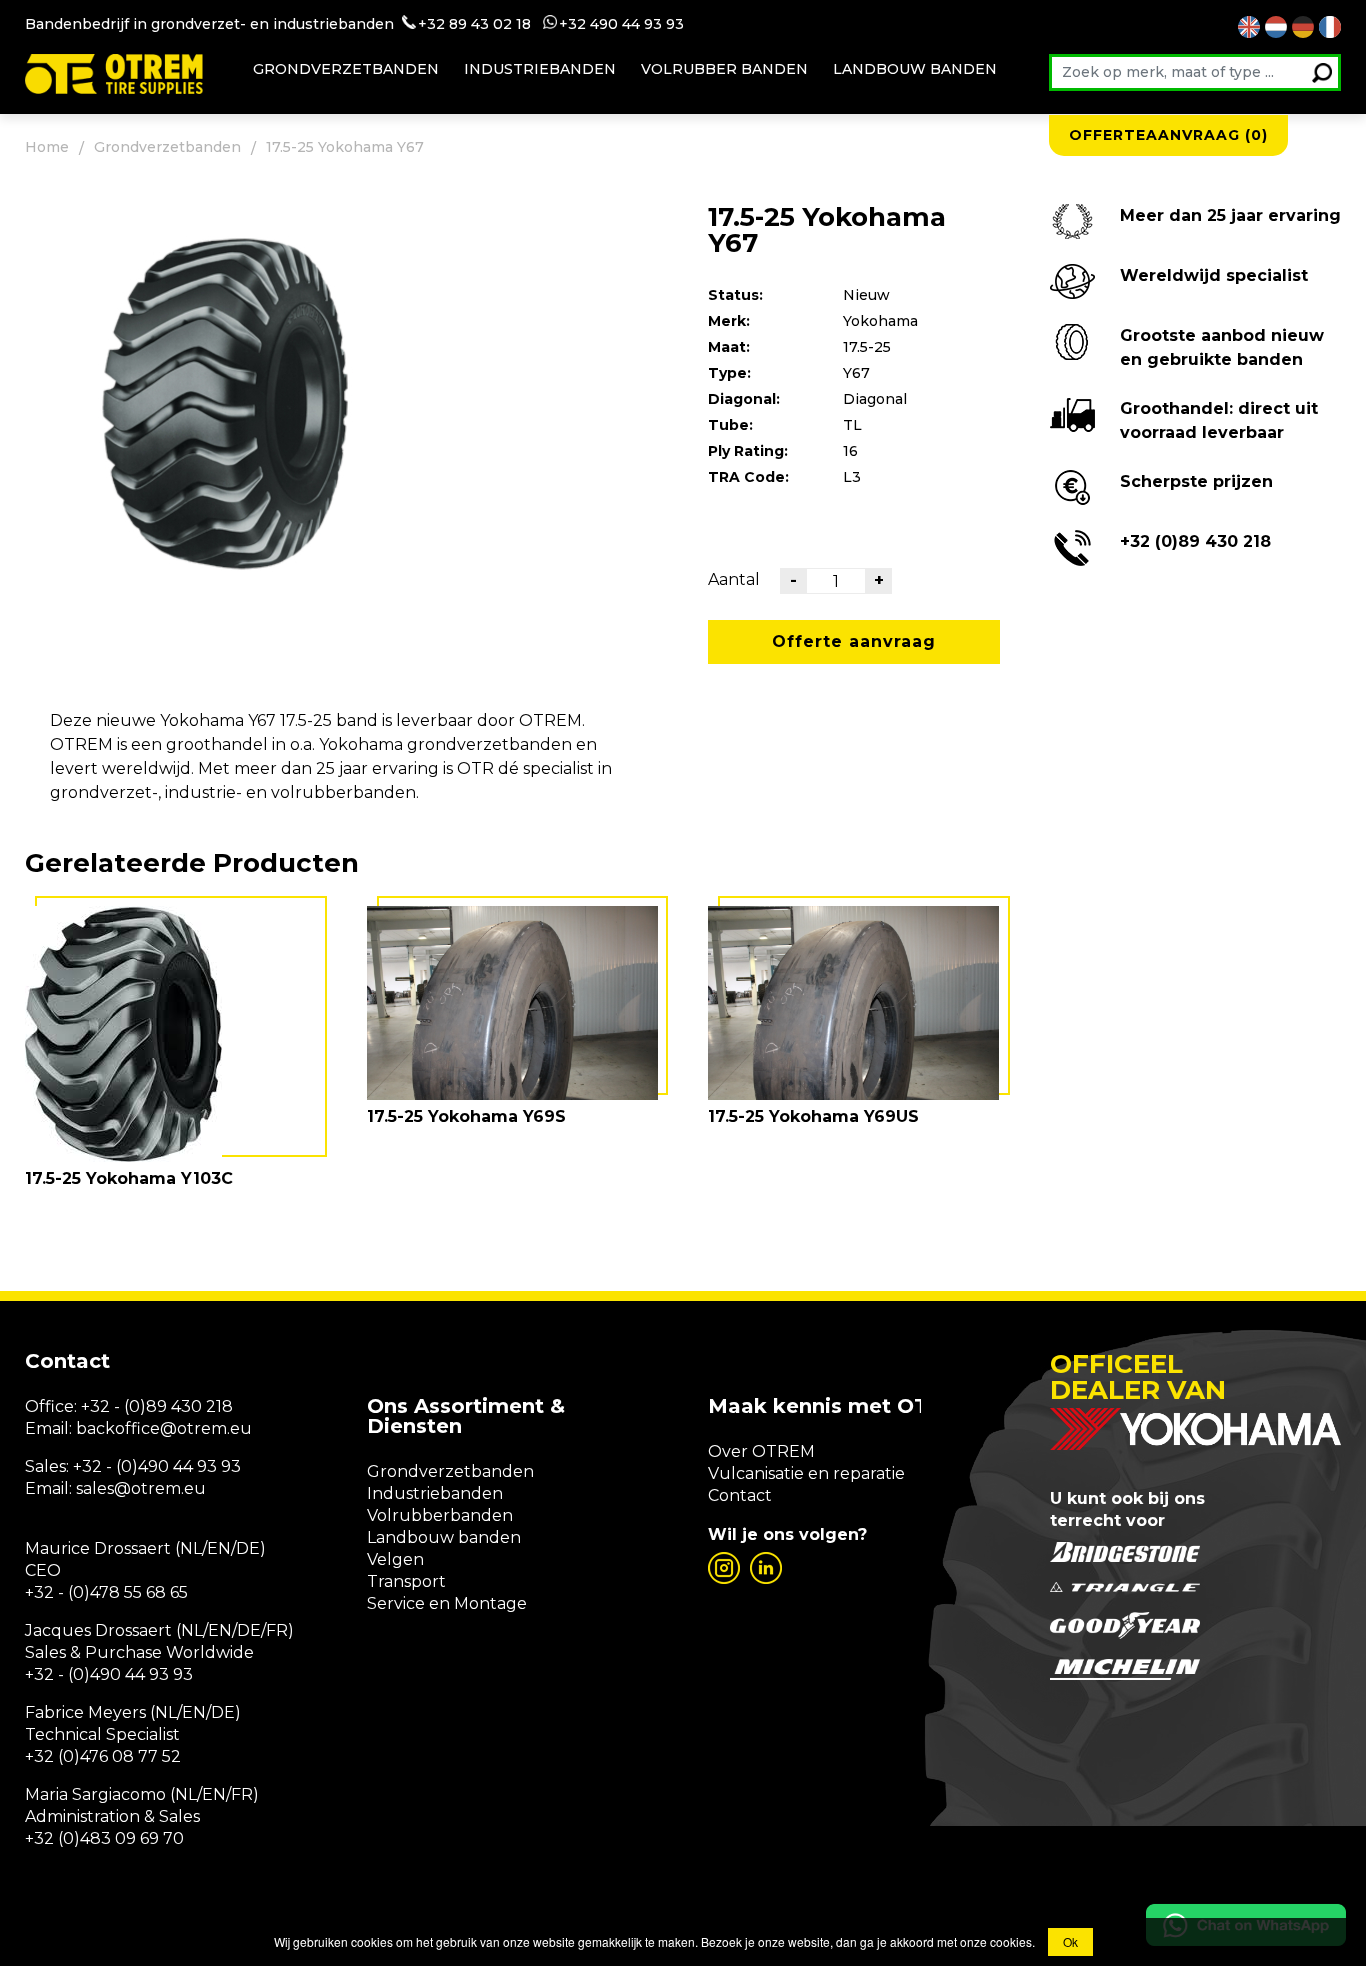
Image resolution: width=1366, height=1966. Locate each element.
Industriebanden (540, 69)
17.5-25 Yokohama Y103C (129, 1178)
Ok (1070, 1941)
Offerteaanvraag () (1168, 135)
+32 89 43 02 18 (474, 24)
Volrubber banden (724, 69)
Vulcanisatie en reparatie (806, 1473)
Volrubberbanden (440, 1515)
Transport (406, 1581)
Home (47, 147)
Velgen (395, 1559)
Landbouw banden (915, 69)
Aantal (734, 579)
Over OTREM (761, 1451)
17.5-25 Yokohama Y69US (813, 1116)
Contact (740, 1495)
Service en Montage (447, 1603)
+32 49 (583, 24)
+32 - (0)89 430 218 (157, 1406)
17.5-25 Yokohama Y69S (466, 1116)
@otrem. (195, 1428)
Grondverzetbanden (346, 69)
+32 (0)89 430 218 (1195, 541)
